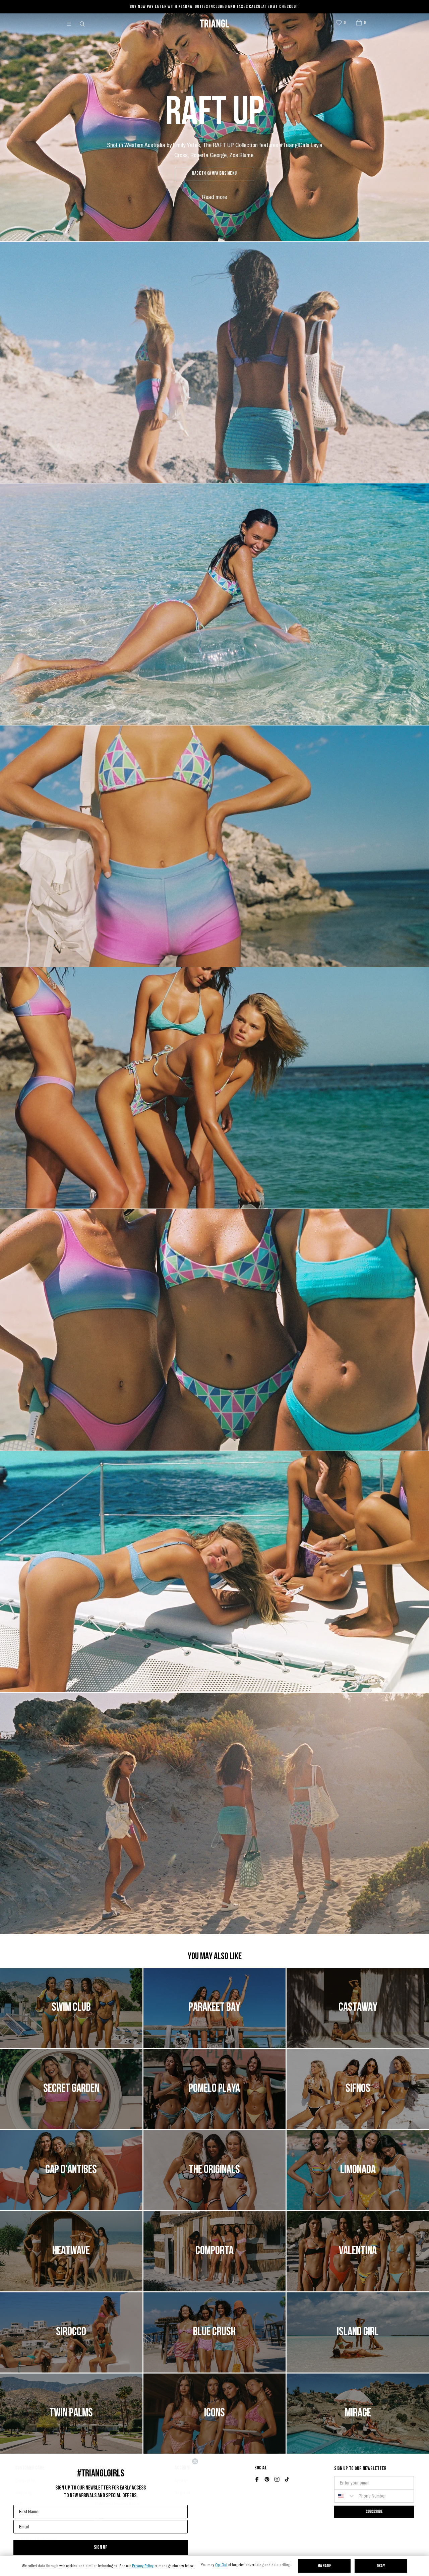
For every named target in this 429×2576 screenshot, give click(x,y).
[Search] (83, 23)
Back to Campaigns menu (214, 173)
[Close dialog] (195, 2461)
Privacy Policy (143, 2566)
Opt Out (221, 2565)
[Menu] (72, 23)
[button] (359, 22)
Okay (381, 2566)
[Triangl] (214, 23)
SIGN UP (101, 2547)
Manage (324, 2566)
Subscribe (374, 2511)
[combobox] (345, 2496)
